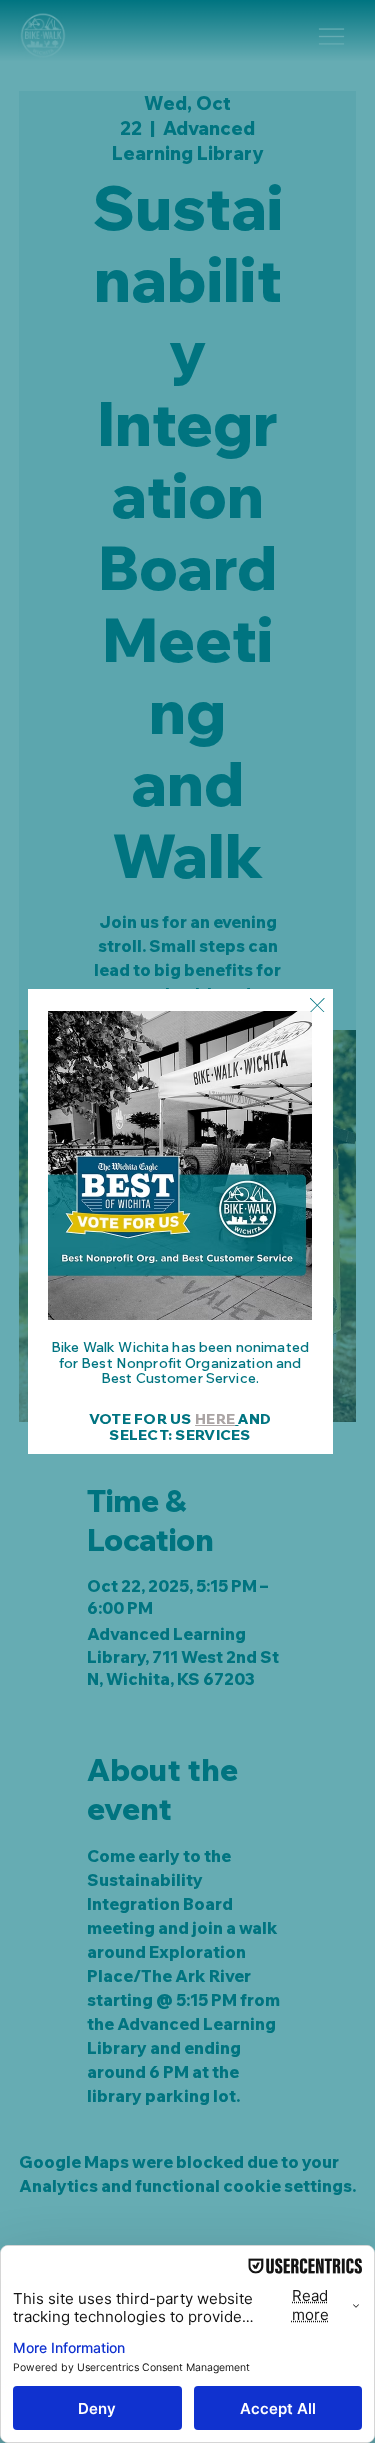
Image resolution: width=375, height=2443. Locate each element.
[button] (317, 1006)
